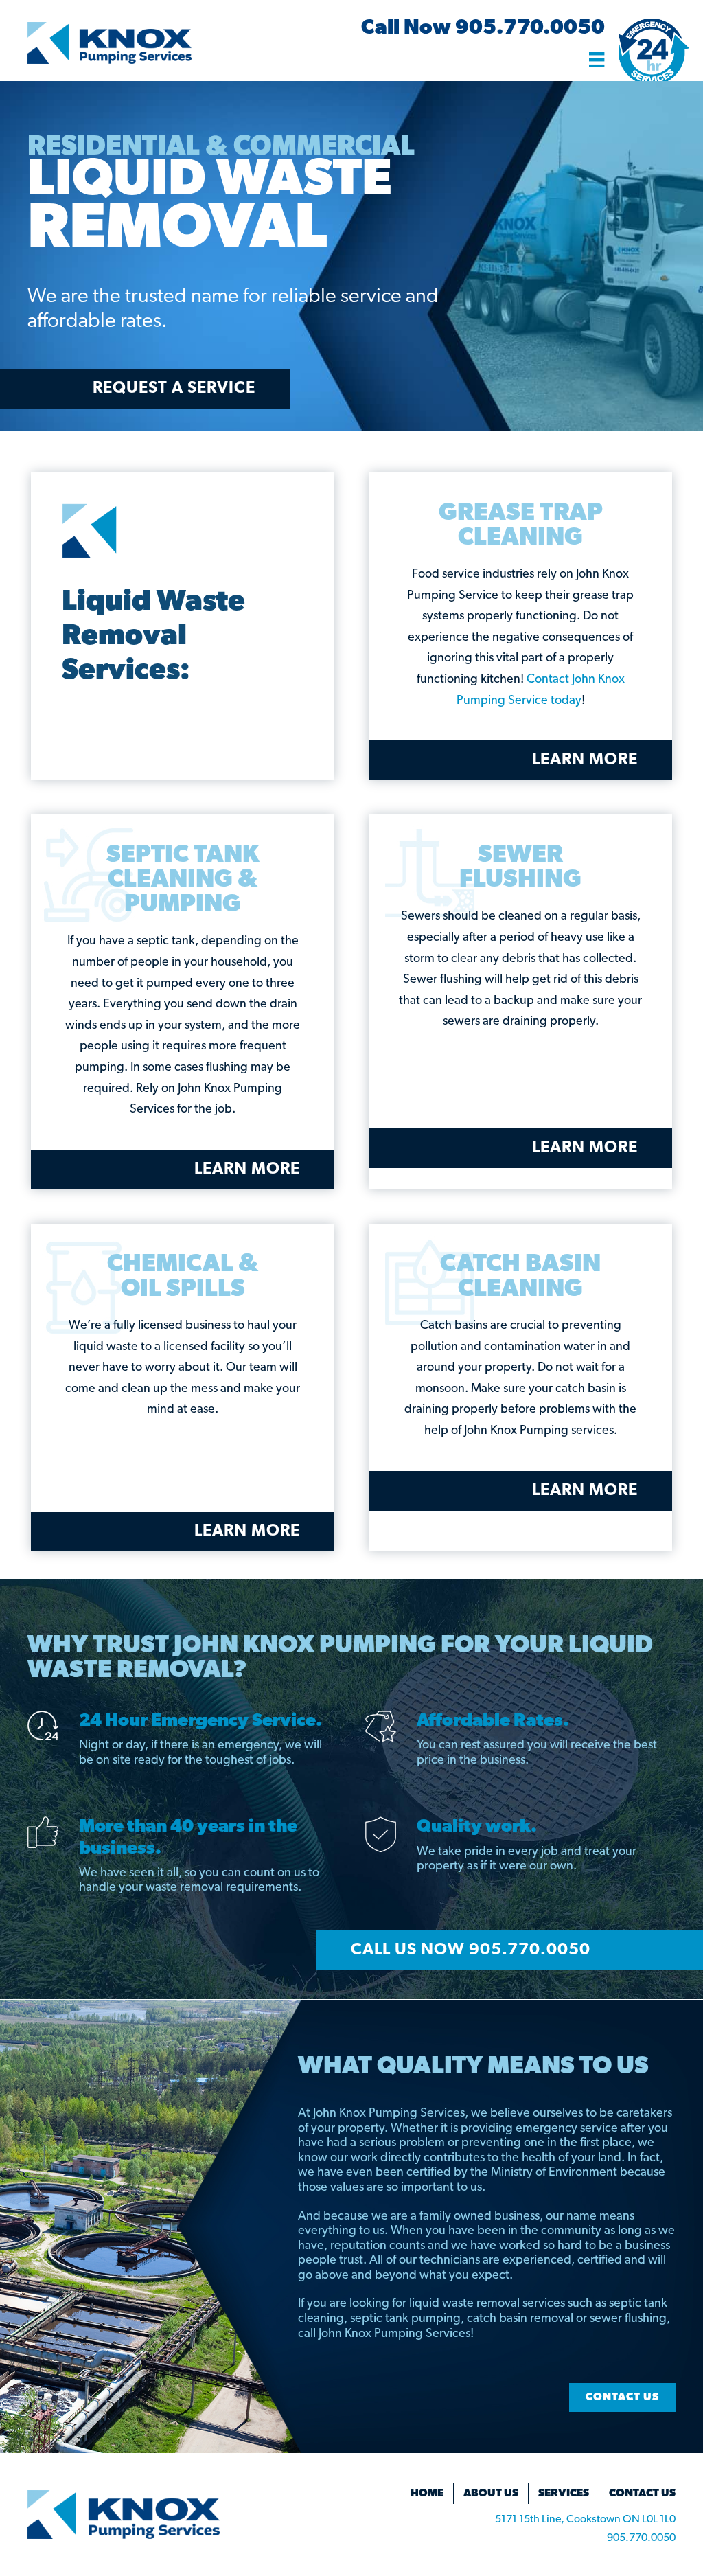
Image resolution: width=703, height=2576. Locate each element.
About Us (491, 2494)
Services (564, 2494)
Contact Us (642, 2494)
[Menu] (597, 60)
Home (427, 2494)
